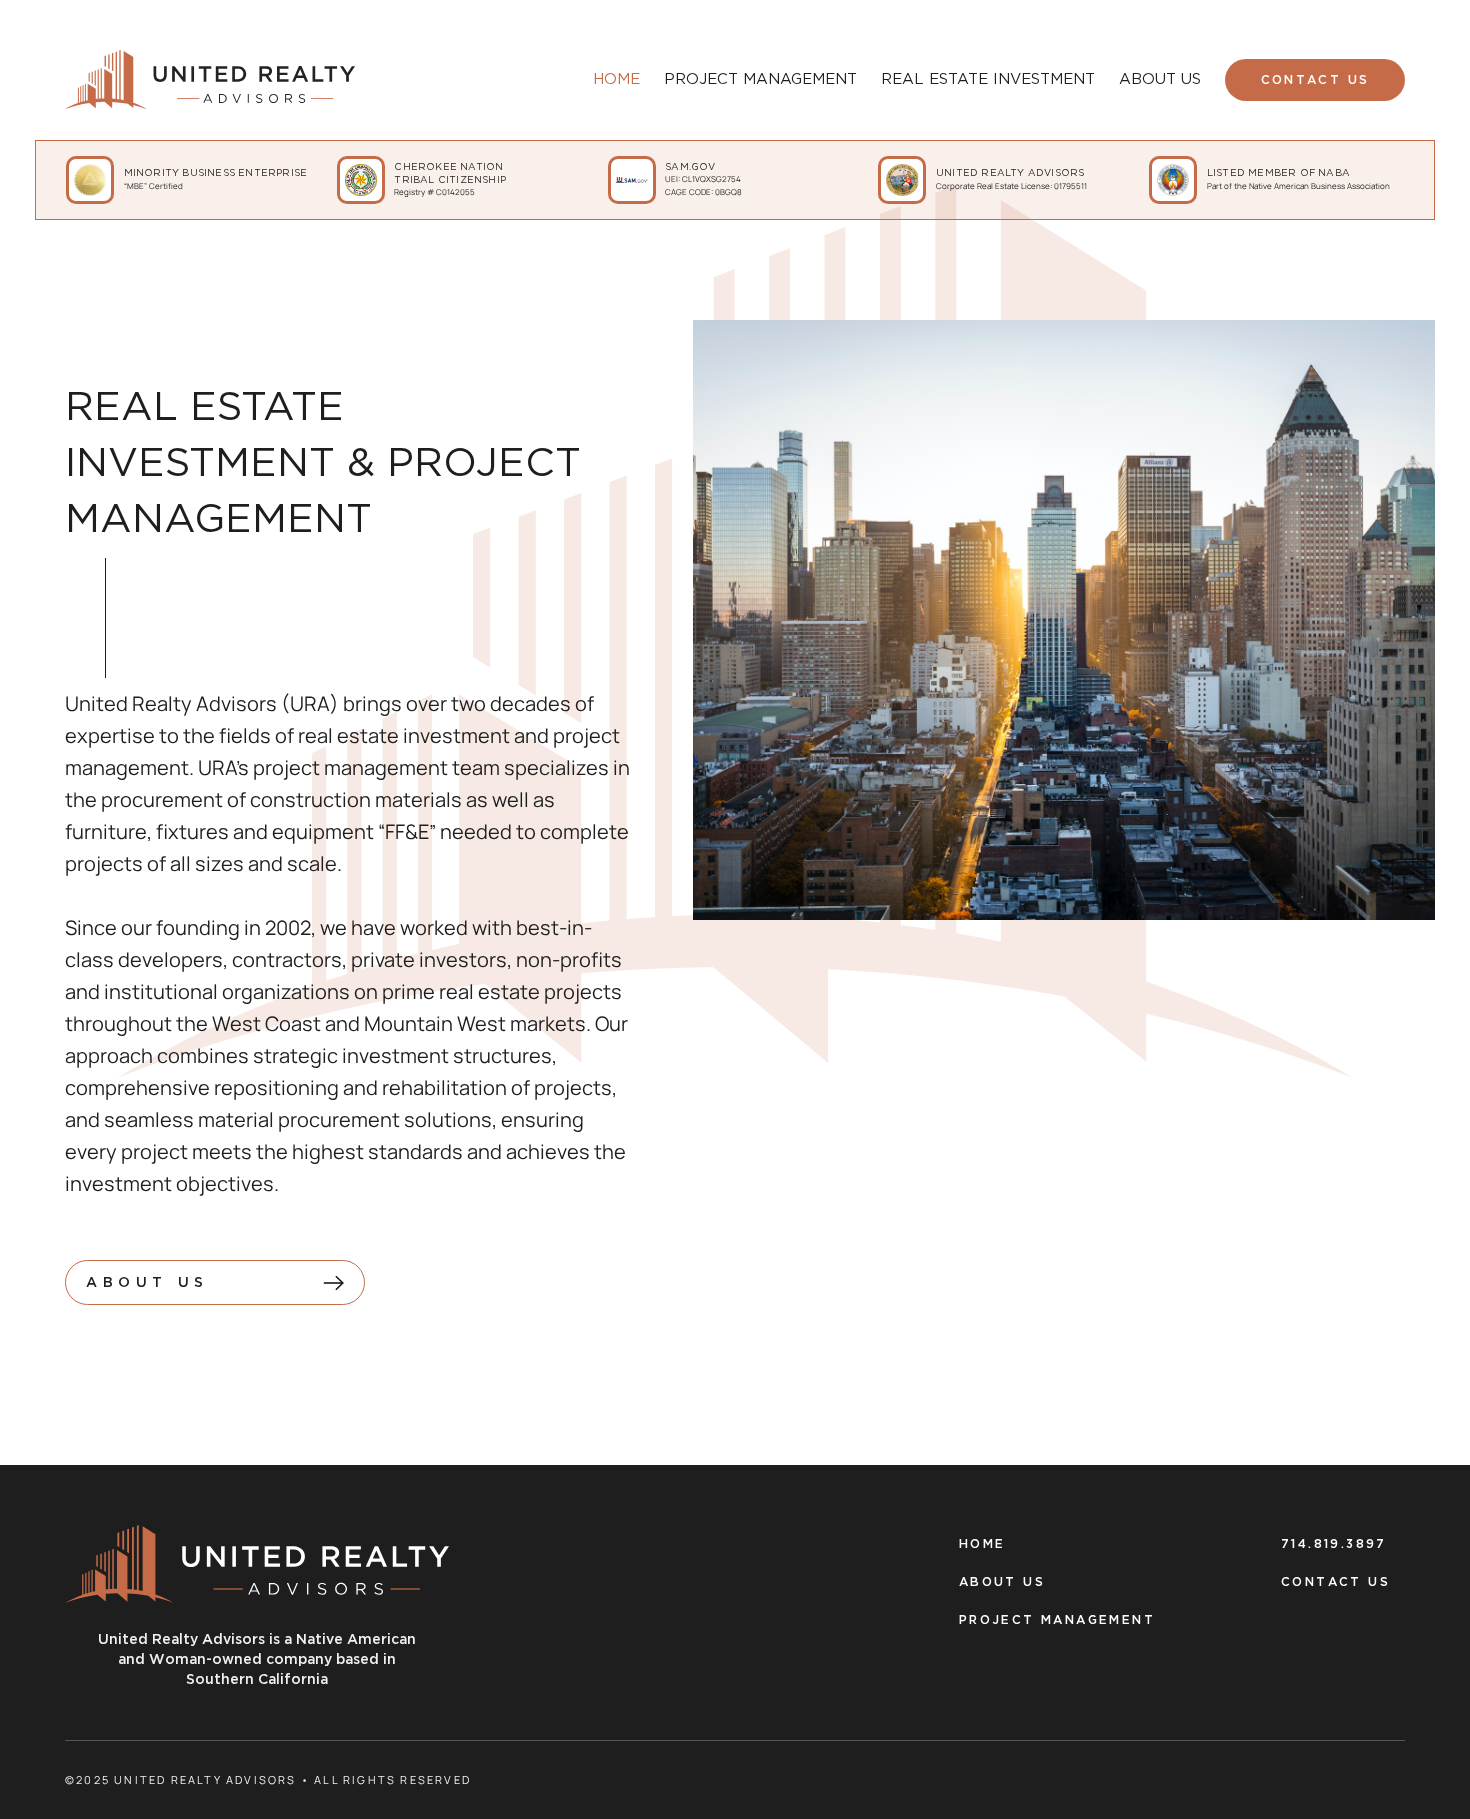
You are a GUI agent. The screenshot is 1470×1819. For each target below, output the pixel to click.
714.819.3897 (1334, 1544)
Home (982, 1544)
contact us (1315, 80)
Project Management (1057, 1620)
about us (1002, 1582)
